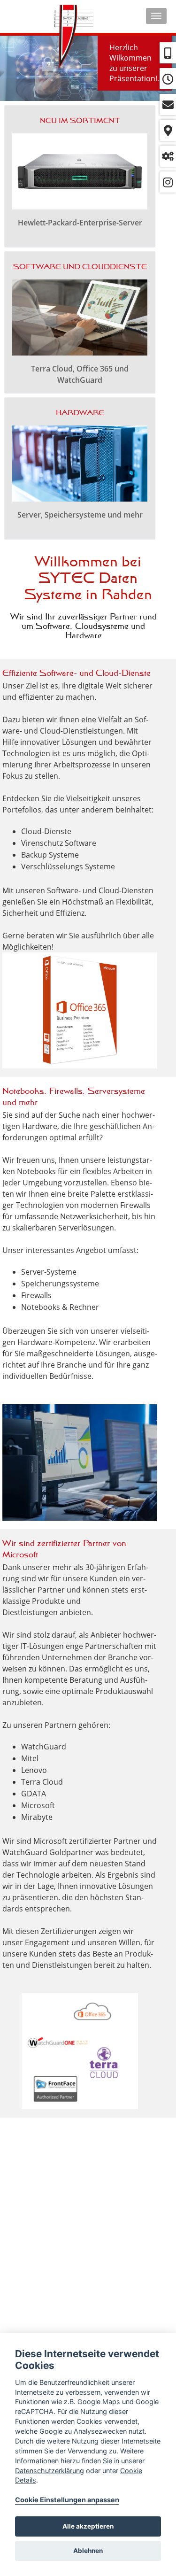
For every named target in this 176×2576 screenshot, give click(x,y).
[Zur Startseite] (74, 40)
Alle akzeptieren (88, 2526)
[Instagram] (168, 182)
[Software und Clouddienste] (80, 322)
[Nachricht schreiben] (168, 104)
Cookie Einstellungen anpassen (67, 2500)
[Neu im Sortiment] (80, 176)
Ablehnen (88, 2551)
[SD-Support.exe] (168, 156)
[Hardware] (80, 468)
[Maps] (168, 130)
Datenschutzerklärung (50, 2471)
